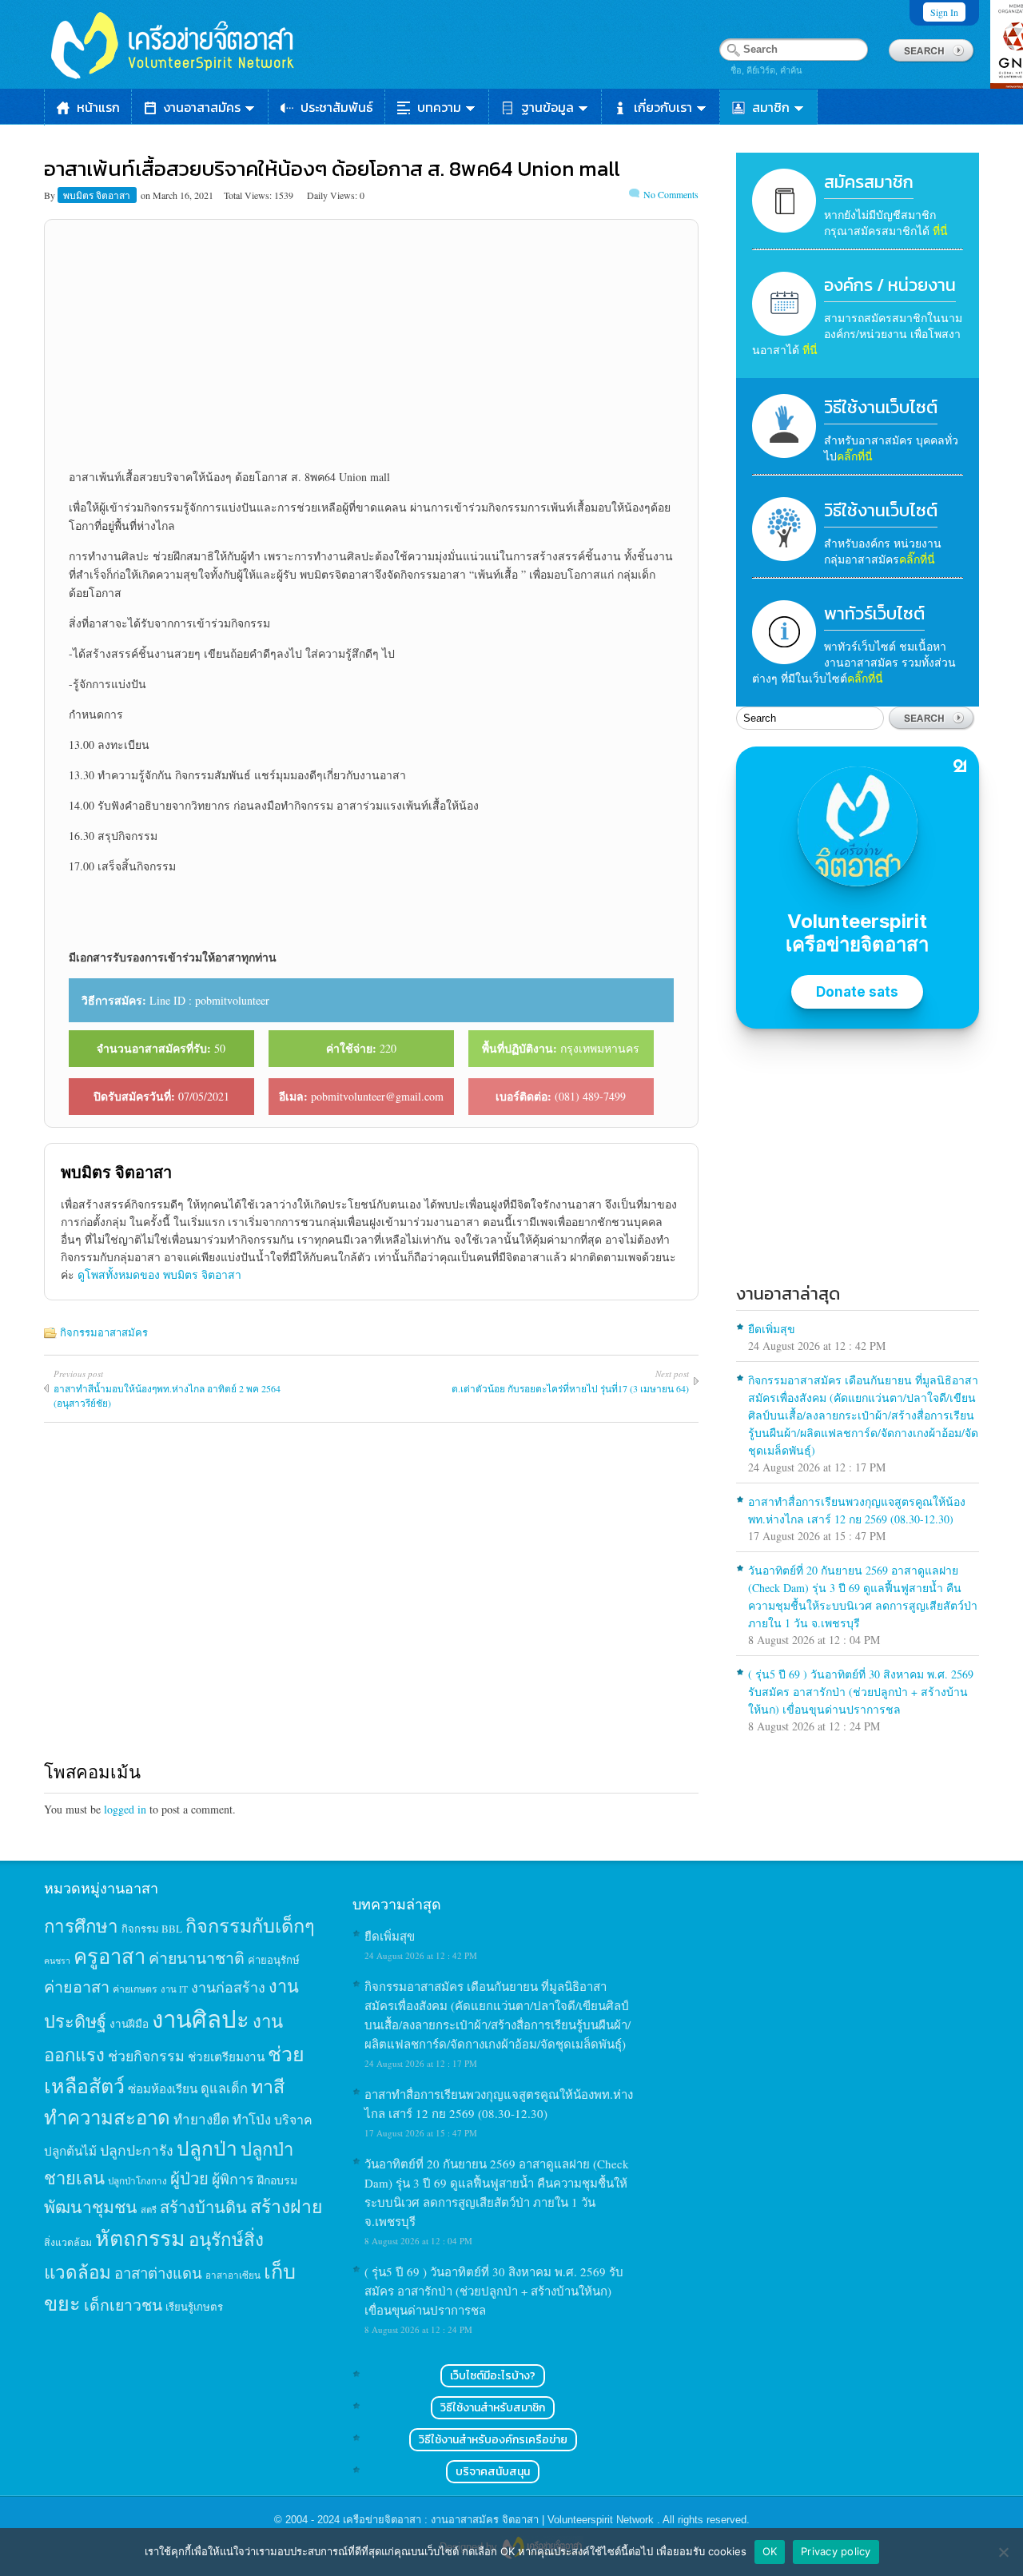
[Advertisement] (371, 344)
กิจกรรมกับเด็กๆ (250, 1925)
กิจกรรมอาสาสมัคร (104, 1332)
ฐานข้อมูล (547, 107)
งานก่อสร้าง (228, 1987)
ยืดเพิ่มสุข (772, 1329)
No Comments (671, 194)
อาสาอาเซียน (233, 2275)
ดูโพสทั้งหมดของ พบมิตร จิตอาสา (159, 1274)
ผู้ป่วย (189, 2178)
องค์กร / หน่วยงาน (890, 285)
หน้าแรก (98, 107)
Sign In (944, 12)
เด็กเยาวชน (123, 2304)
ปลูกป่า (207, 2148)
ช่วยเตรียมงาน (226, 2056)
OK (770, 2551)
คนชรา (57, 1961)
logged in (125, 1809)
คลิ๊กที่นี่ (855, 456)
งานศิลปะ (201, 2019)
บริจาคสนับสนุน (493, 2472)
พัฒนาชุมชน (91, 2207)
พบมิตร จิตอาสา (98, 195)
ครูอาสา (109, 1956)
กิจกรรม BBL (152, 1929)
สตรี (149, 2210)
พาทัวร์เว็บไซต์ (874, 613)
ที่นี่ (940, 231)
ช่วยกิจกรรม (146, 2056)
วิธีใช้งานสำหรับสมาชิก (493, 2408)
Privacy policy (836, 2551)
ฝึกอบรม (277, 2180)
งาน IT (174, 1989)
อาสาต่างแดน (158, 2273)
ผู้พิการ (233, 2179)
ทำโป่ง (252, 2119)
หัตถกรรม (140, 2238)
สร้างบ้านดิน (203, 2207)
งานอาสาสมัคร (202, 107)
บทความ (439, 107)
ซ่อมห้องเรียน (163, 2088)
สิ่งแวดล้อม (68, 2242)
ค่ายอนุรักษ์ (274, 1960)
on (145, 195)
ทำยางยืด (201, 2119)
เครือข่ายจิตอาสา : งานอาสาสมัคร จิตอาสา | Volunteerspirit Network (500, 2520)
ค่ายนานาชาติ (197, 1957)
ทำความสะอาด (107, 2117)
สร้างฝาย (287, 2206)
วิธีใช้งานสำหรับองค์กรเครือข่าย (493, 2440)
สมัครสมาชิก (869, 182)
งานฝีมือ (129, 2024)
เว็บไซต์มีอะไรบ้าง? (493, 2376)
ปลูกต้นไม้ (70, 2151)
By (51, 195)
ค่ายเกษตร (135, 1989)
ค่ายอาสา (77, 1987)
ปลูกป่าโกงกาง (137, 2181)
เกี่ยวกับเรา (663, 107)
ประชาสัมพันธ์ (337, 107)
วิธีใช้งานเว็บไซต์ (881, 407)
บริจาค (293, 2119)
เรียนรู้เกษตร (194, 2307)
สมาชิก (771, 107)
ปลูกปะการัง (137, 2150)
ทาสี (268, 2086)
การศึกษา (81, 1925)
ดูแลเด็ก (224, 2088)
